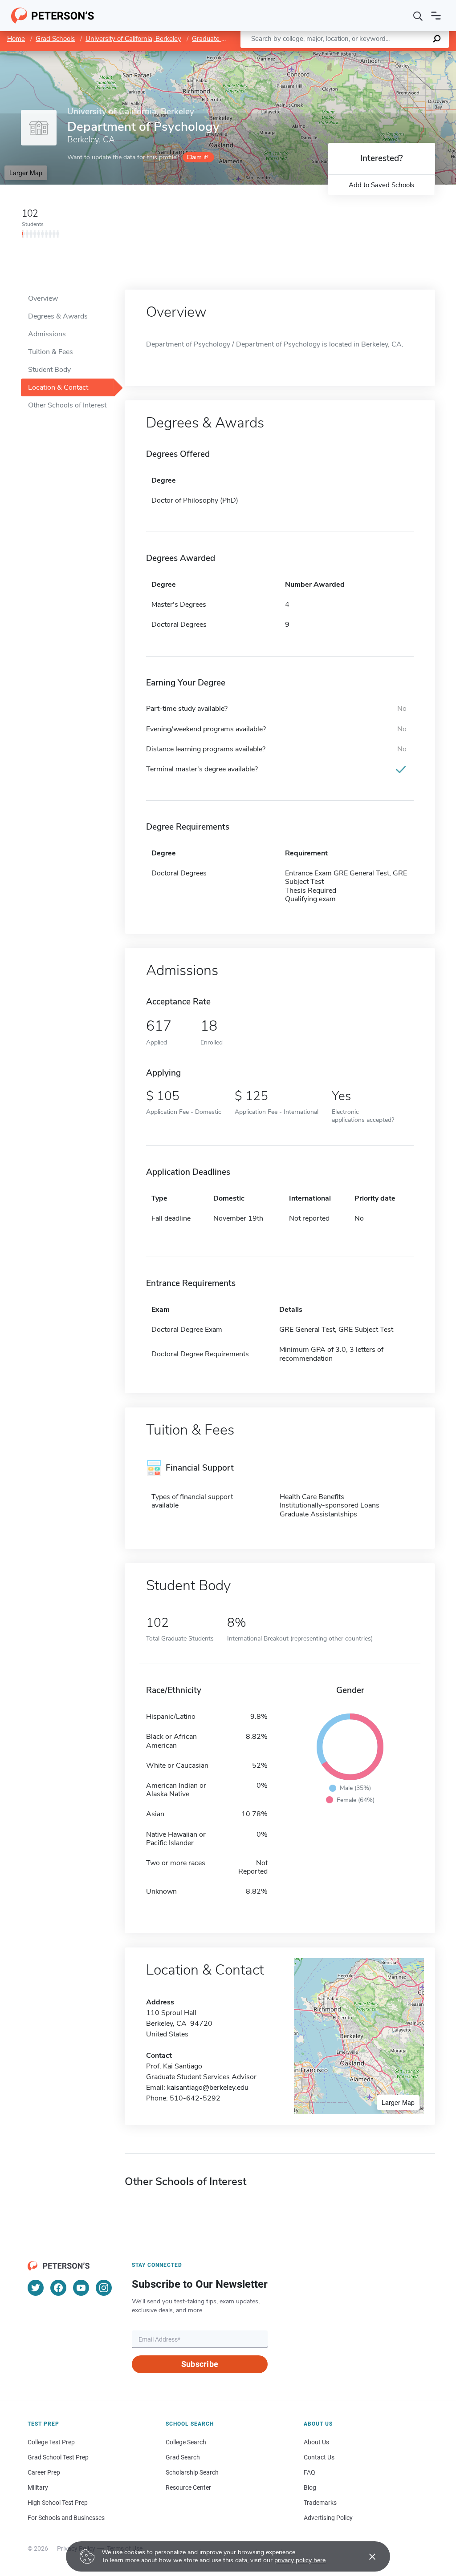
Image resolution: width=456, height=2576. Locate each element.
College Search (186, 2442)
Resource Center (188, 2487)
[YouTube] (81, 2288)
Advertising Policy (328, 2518)
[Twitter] (36, 2288)
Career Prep (44, 2472)
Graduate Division (218, 39)
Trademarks (320, 2503)
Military (38, 2487)
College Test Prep (51, 2442)
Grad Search (183, 2457)
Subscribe (200, 2364)
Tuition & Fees (51, 352)
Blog (310, 2487)
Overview (43, 298)
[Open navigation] (436, 16)
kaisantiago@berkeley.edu (208, 2088)
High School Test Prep (58, 2503)
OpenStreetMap (396, 55)
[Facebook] (58, 2288)
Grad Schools (55, 39)
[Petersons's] (53, 16)
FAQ (309, 2472)
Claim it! (197, 157)
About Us (316, 2442)
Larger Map (26, 173)
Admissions (47, 334)
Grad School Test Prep (58, 2457)
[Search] (418, 16)
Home (16, 39)
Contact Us (319, 2457)
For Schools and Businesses (66, 2518)
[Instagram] (104, 2288)
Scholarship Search (192, 2472)
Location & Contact (58, 387)
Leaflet (351, 55)
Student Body (49, 370)
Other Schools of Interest (67, 405)
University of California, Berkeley (133, 39)
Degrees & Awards (58, 316)
